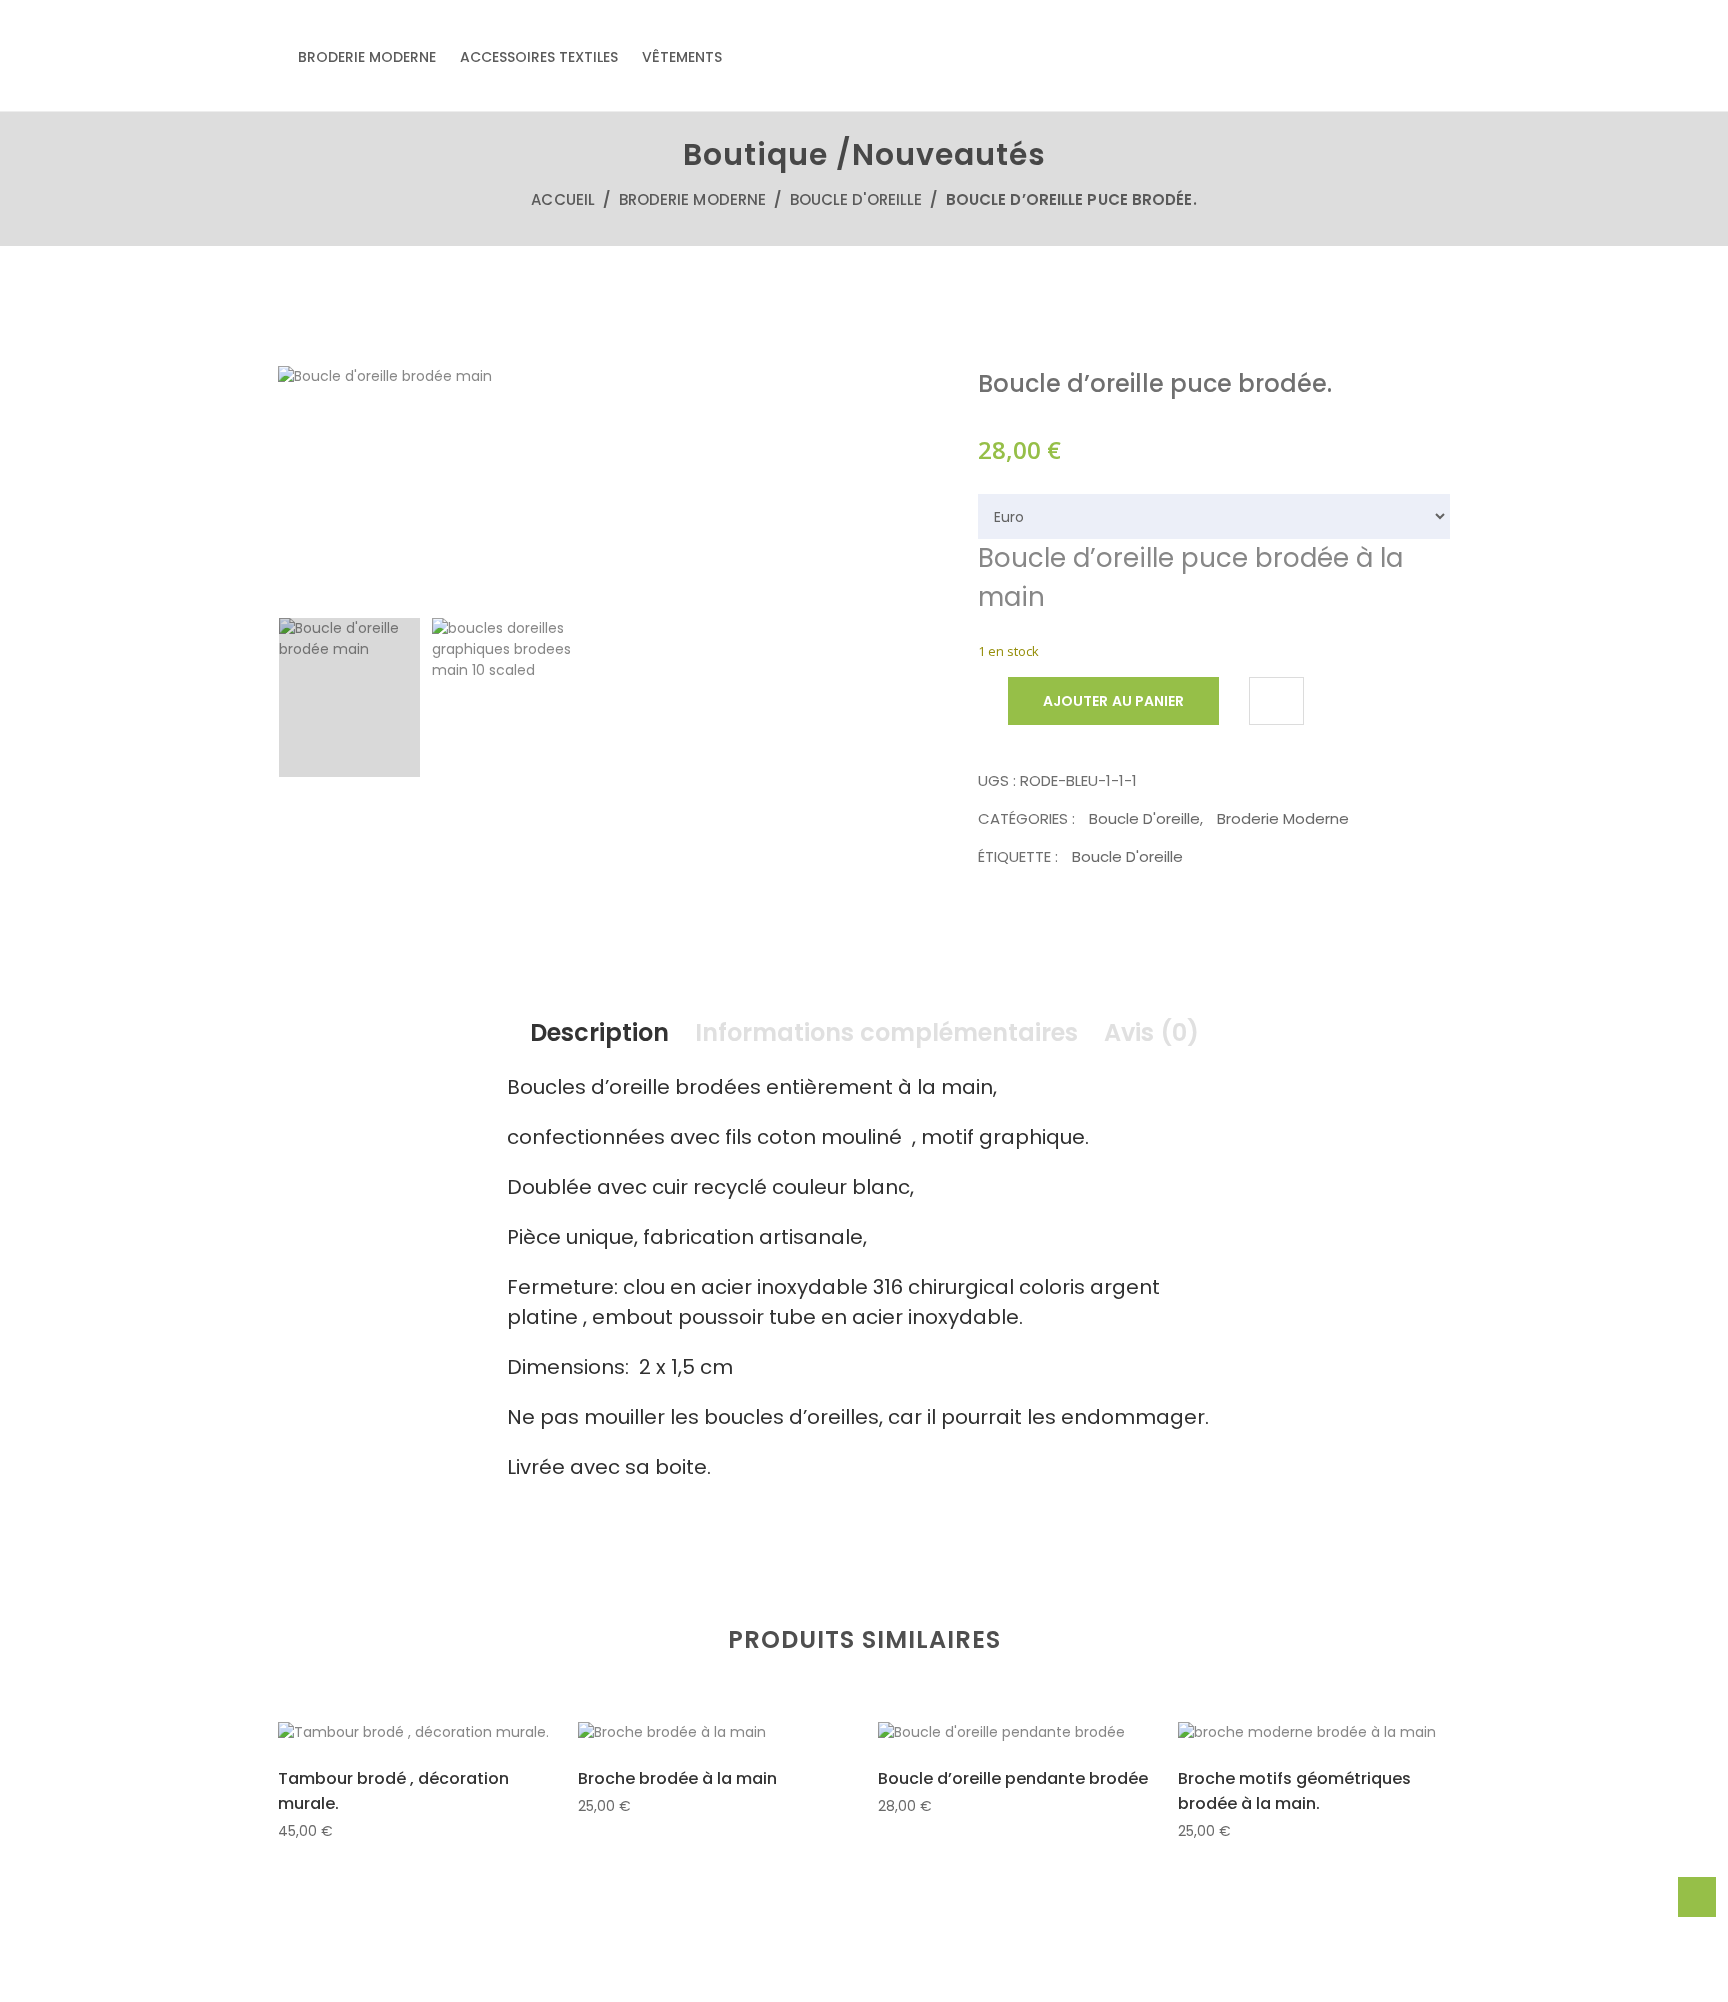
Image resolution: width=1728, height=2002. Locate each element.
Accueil (563, 199)
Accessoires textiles (539, 57)
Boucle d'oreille (856, 199)
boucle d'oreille (1127, 856)
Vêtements (682, 57)
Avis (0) (1151, 1032)
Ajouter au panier (1113, 701)
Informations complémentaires (886, 1032)
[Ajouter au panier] (365, 1734)
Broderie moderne (367, 57)
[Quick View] (414, 1735)
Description (599, 1032)
